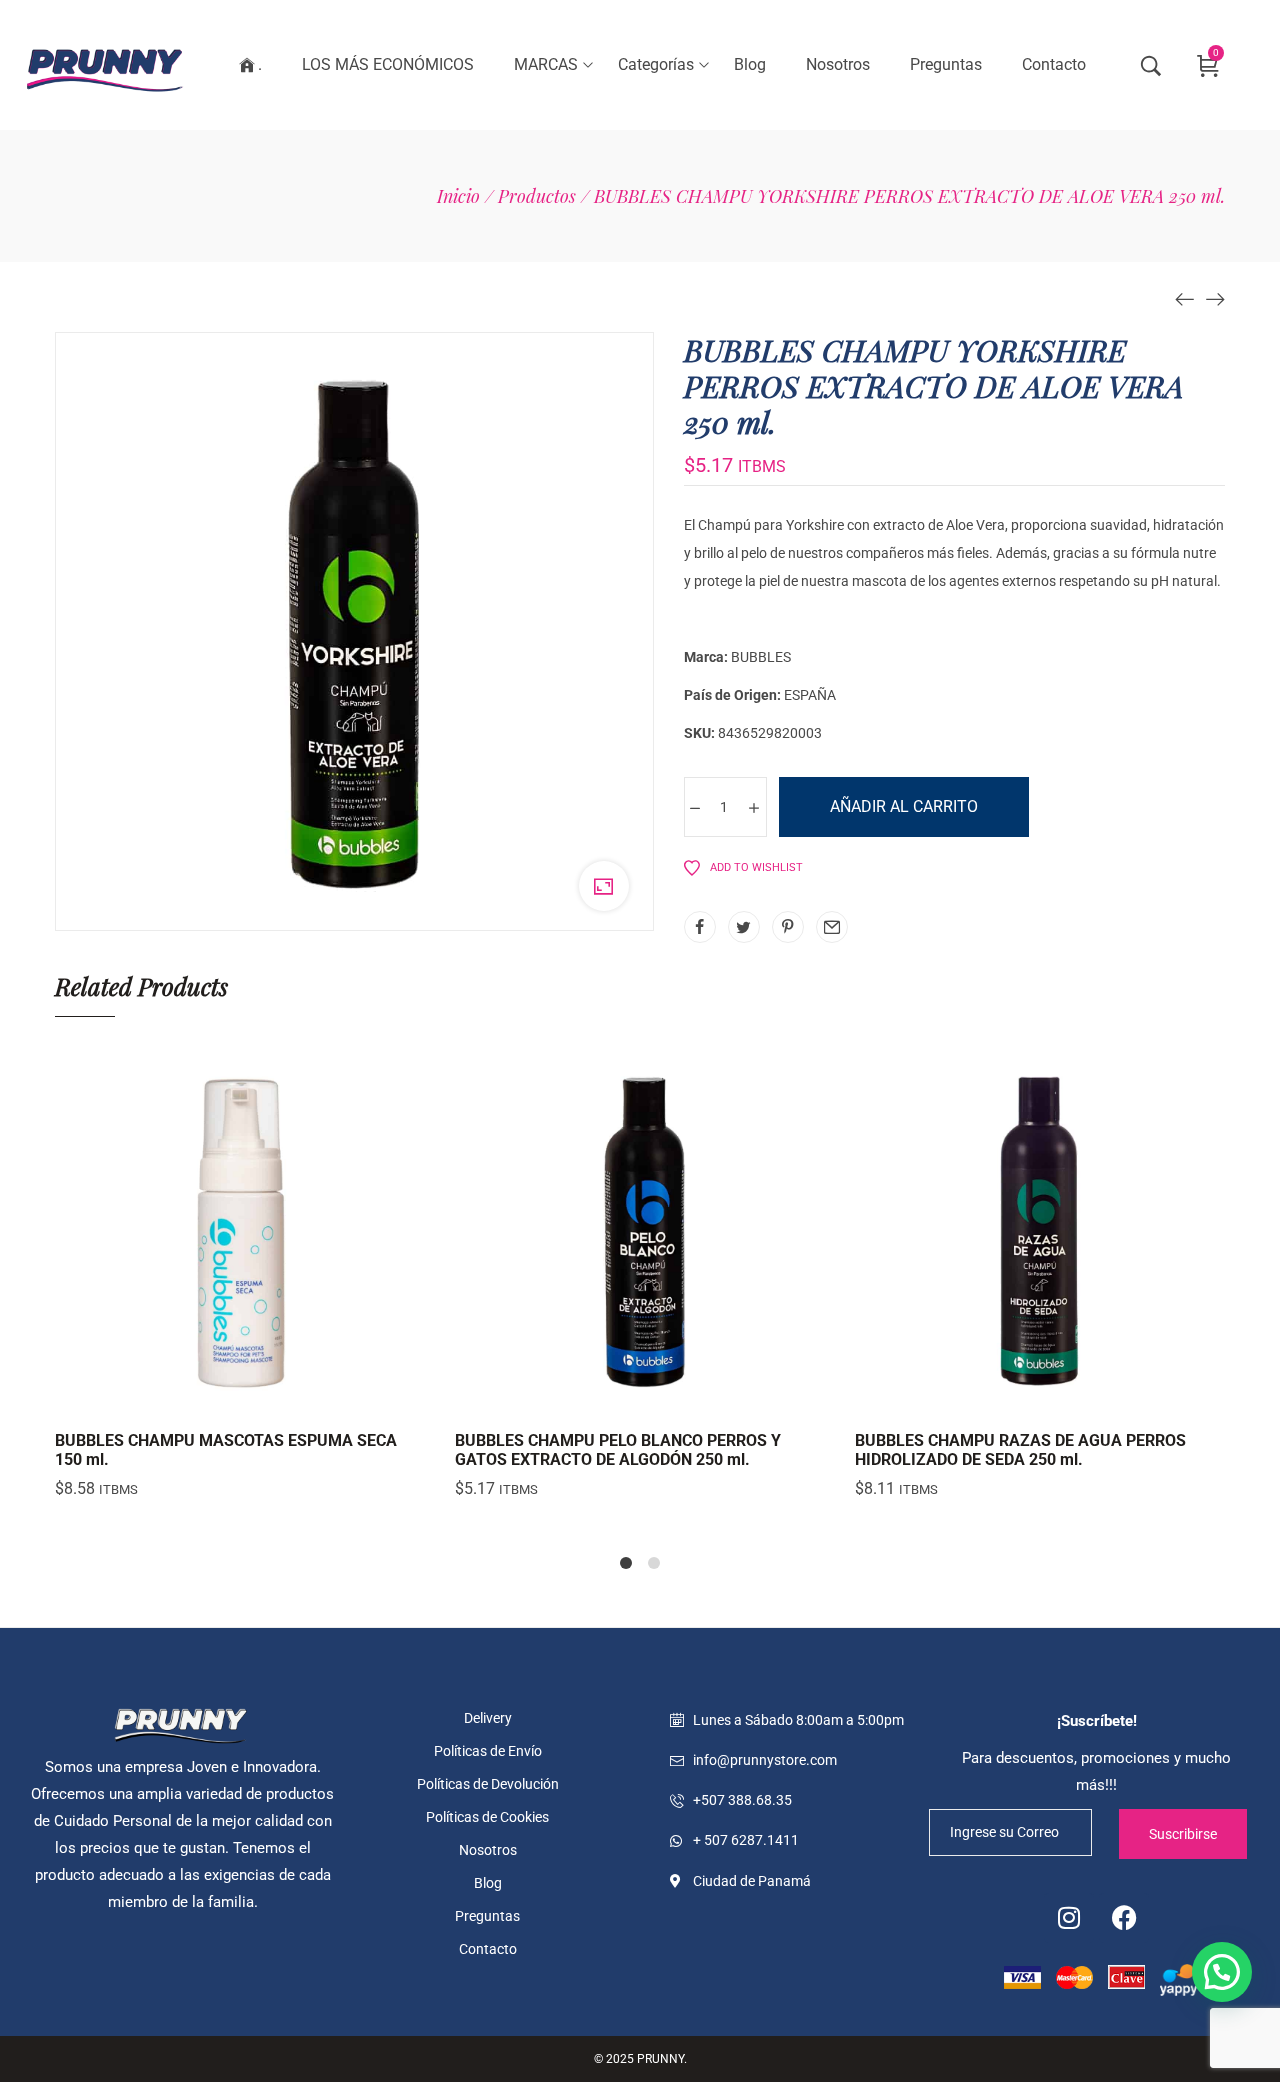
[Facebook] (1124, 1918)
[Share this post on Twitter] (744, 927)
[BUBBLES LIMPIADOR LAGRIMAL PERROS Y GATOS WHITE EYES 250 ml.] (1215, 298)
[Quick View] (240, 1397)
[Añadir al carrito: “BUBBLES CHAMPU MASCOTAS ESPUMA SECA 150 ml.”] (190, 1397)
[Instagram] (1069, 1918)
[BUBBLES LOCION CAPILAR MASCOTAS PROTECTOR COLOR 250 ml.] (1185, 298)
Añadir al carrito (904, 806)
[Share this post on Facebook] (700, 927)
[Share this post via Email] (832, 927)
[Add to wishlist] (290, 1397)
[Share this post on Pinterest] (788, 927)
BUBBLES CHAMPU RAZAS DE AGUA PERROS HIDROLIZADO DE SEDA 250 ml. (1020, 1450)
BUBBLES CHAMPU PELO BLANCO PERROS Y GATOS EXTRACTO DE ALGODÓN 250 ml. (618, 1450)
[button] (1222, 1972)
